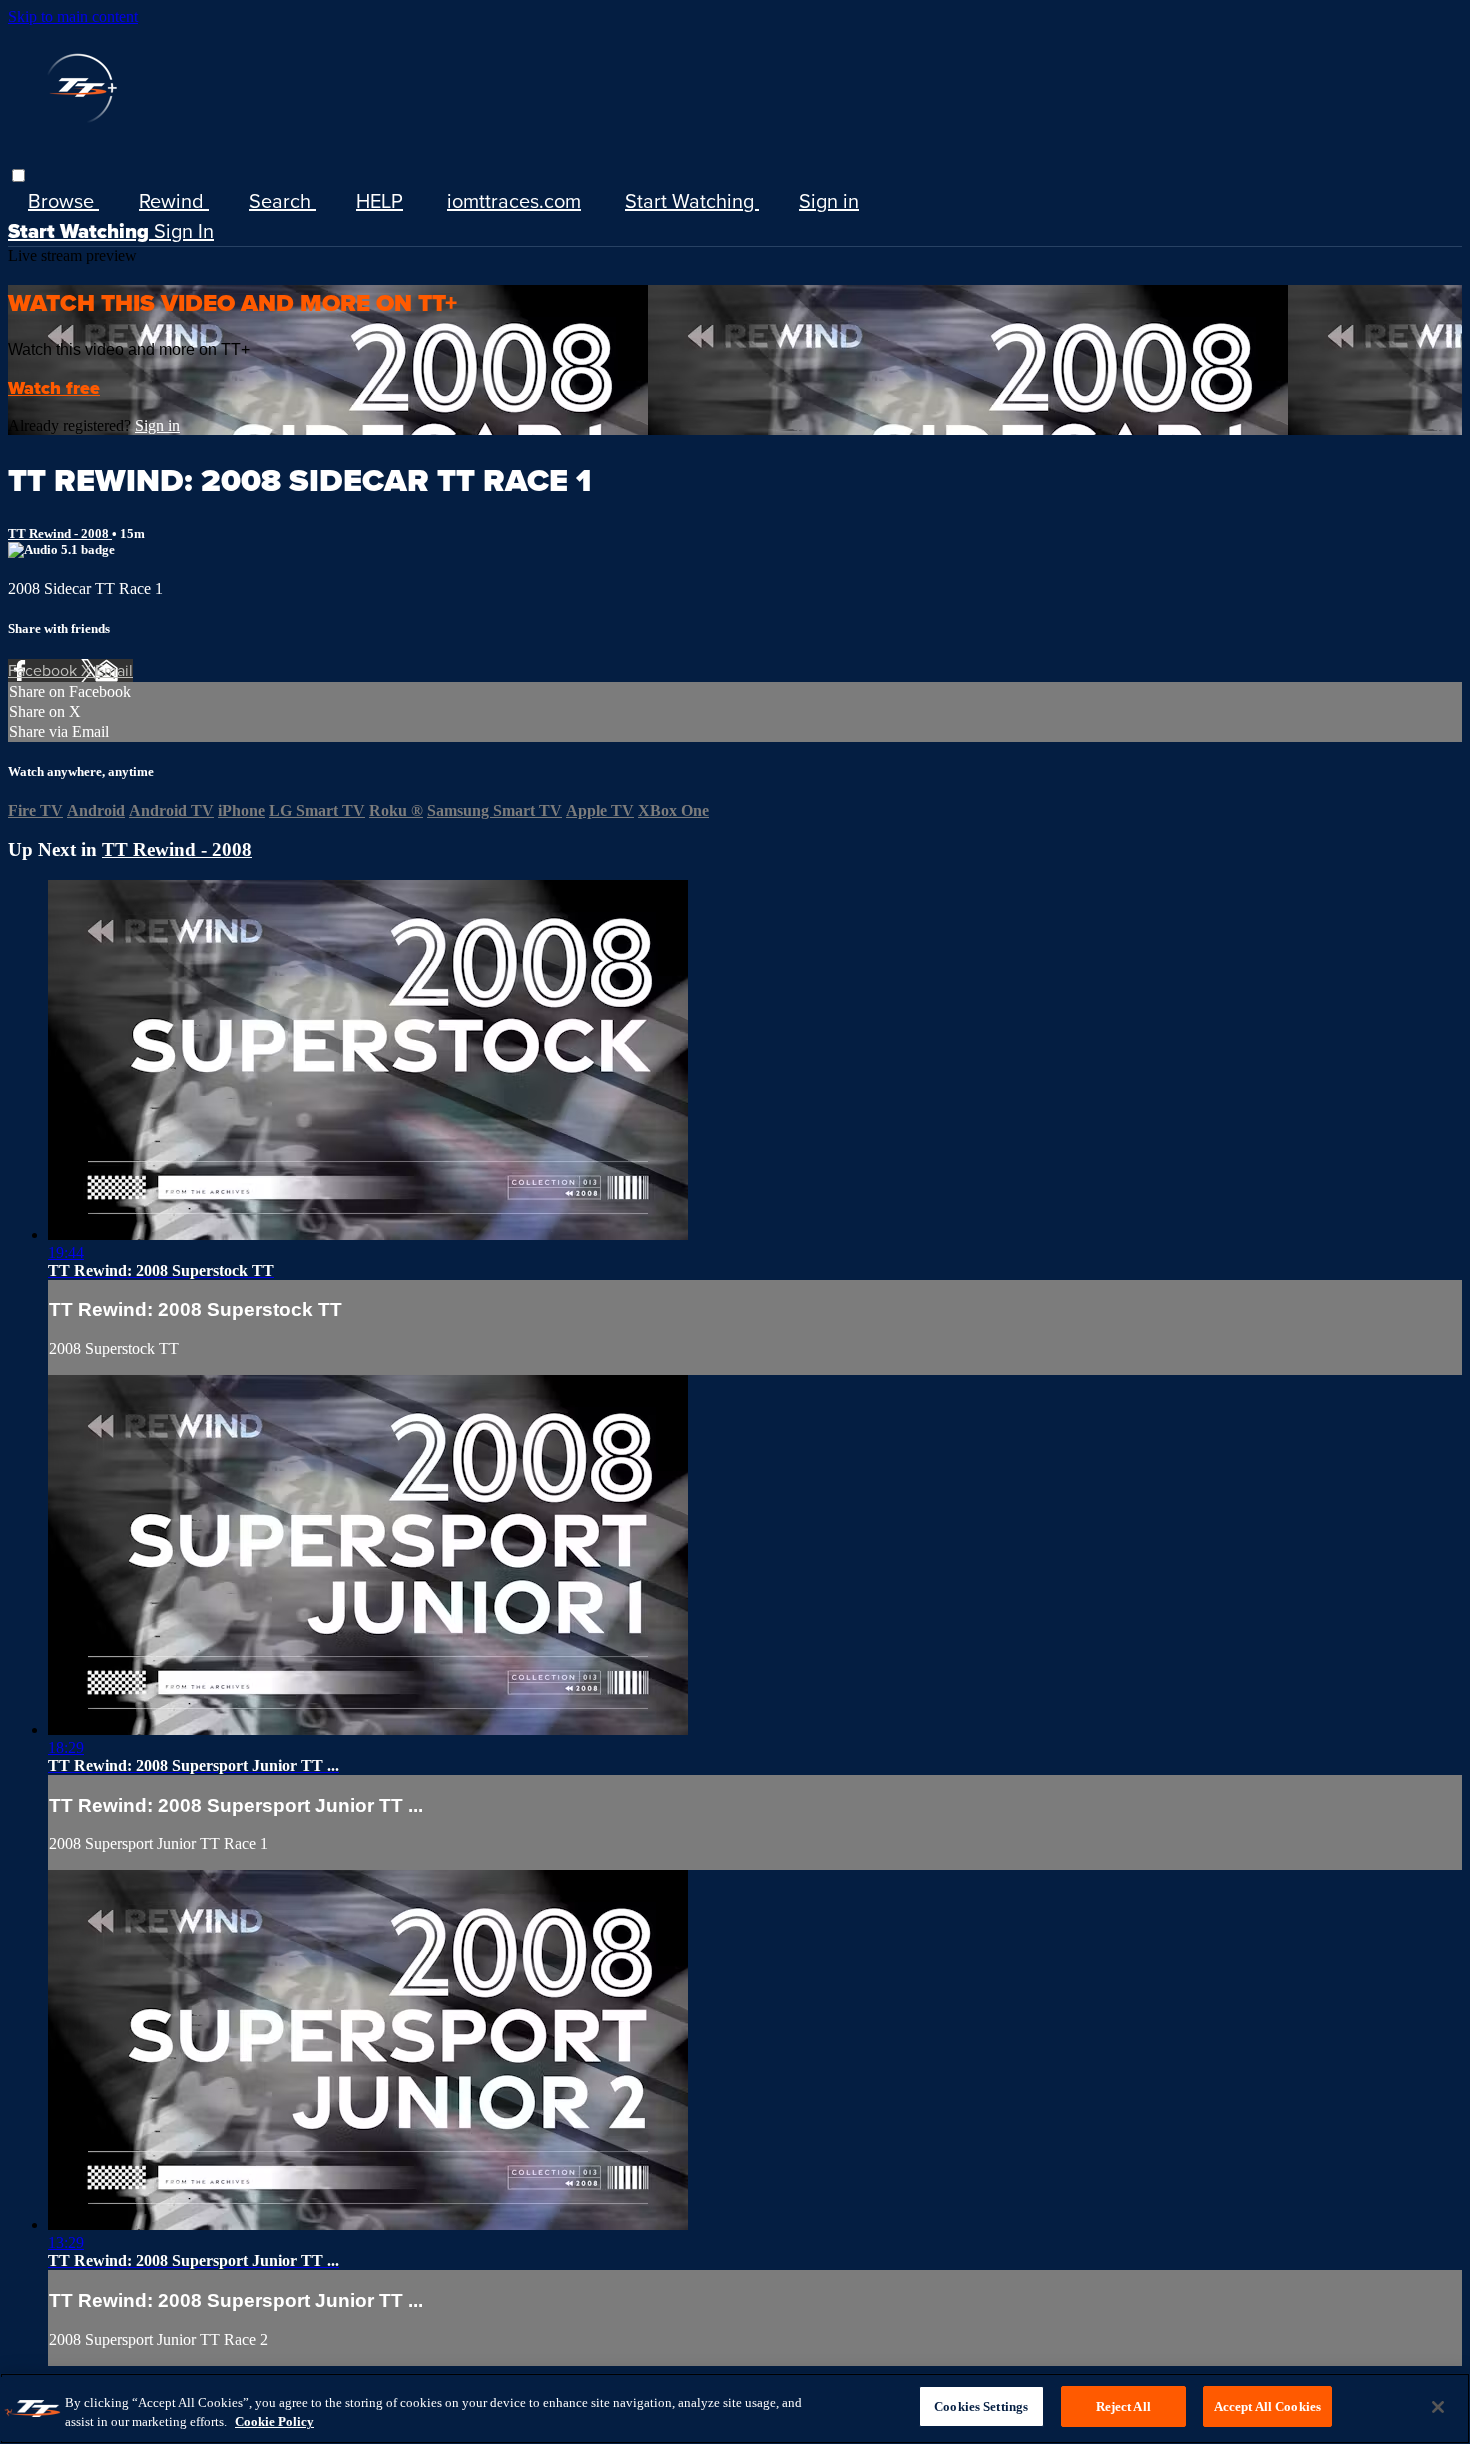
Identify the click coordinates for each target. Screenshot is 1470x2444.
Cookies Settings (981, 2406)
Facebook (44, 670)
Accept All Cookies (1267, 2406)
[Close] (1438, 2407)
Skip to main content (73, 16)
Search (282, 201)
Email (114, 670)
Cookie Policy (274, 2422)
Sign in (829, 201)
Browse (63, 201)
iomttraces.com (514, 201)
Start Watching (692, 201)
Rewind (174, 201)
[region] (735, 2408)
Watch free (54, 388)
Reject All (1123, 2406)
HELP (379, 201)
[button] (18, 175)
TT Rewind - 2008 (60, 533)
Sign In (184, 231)
